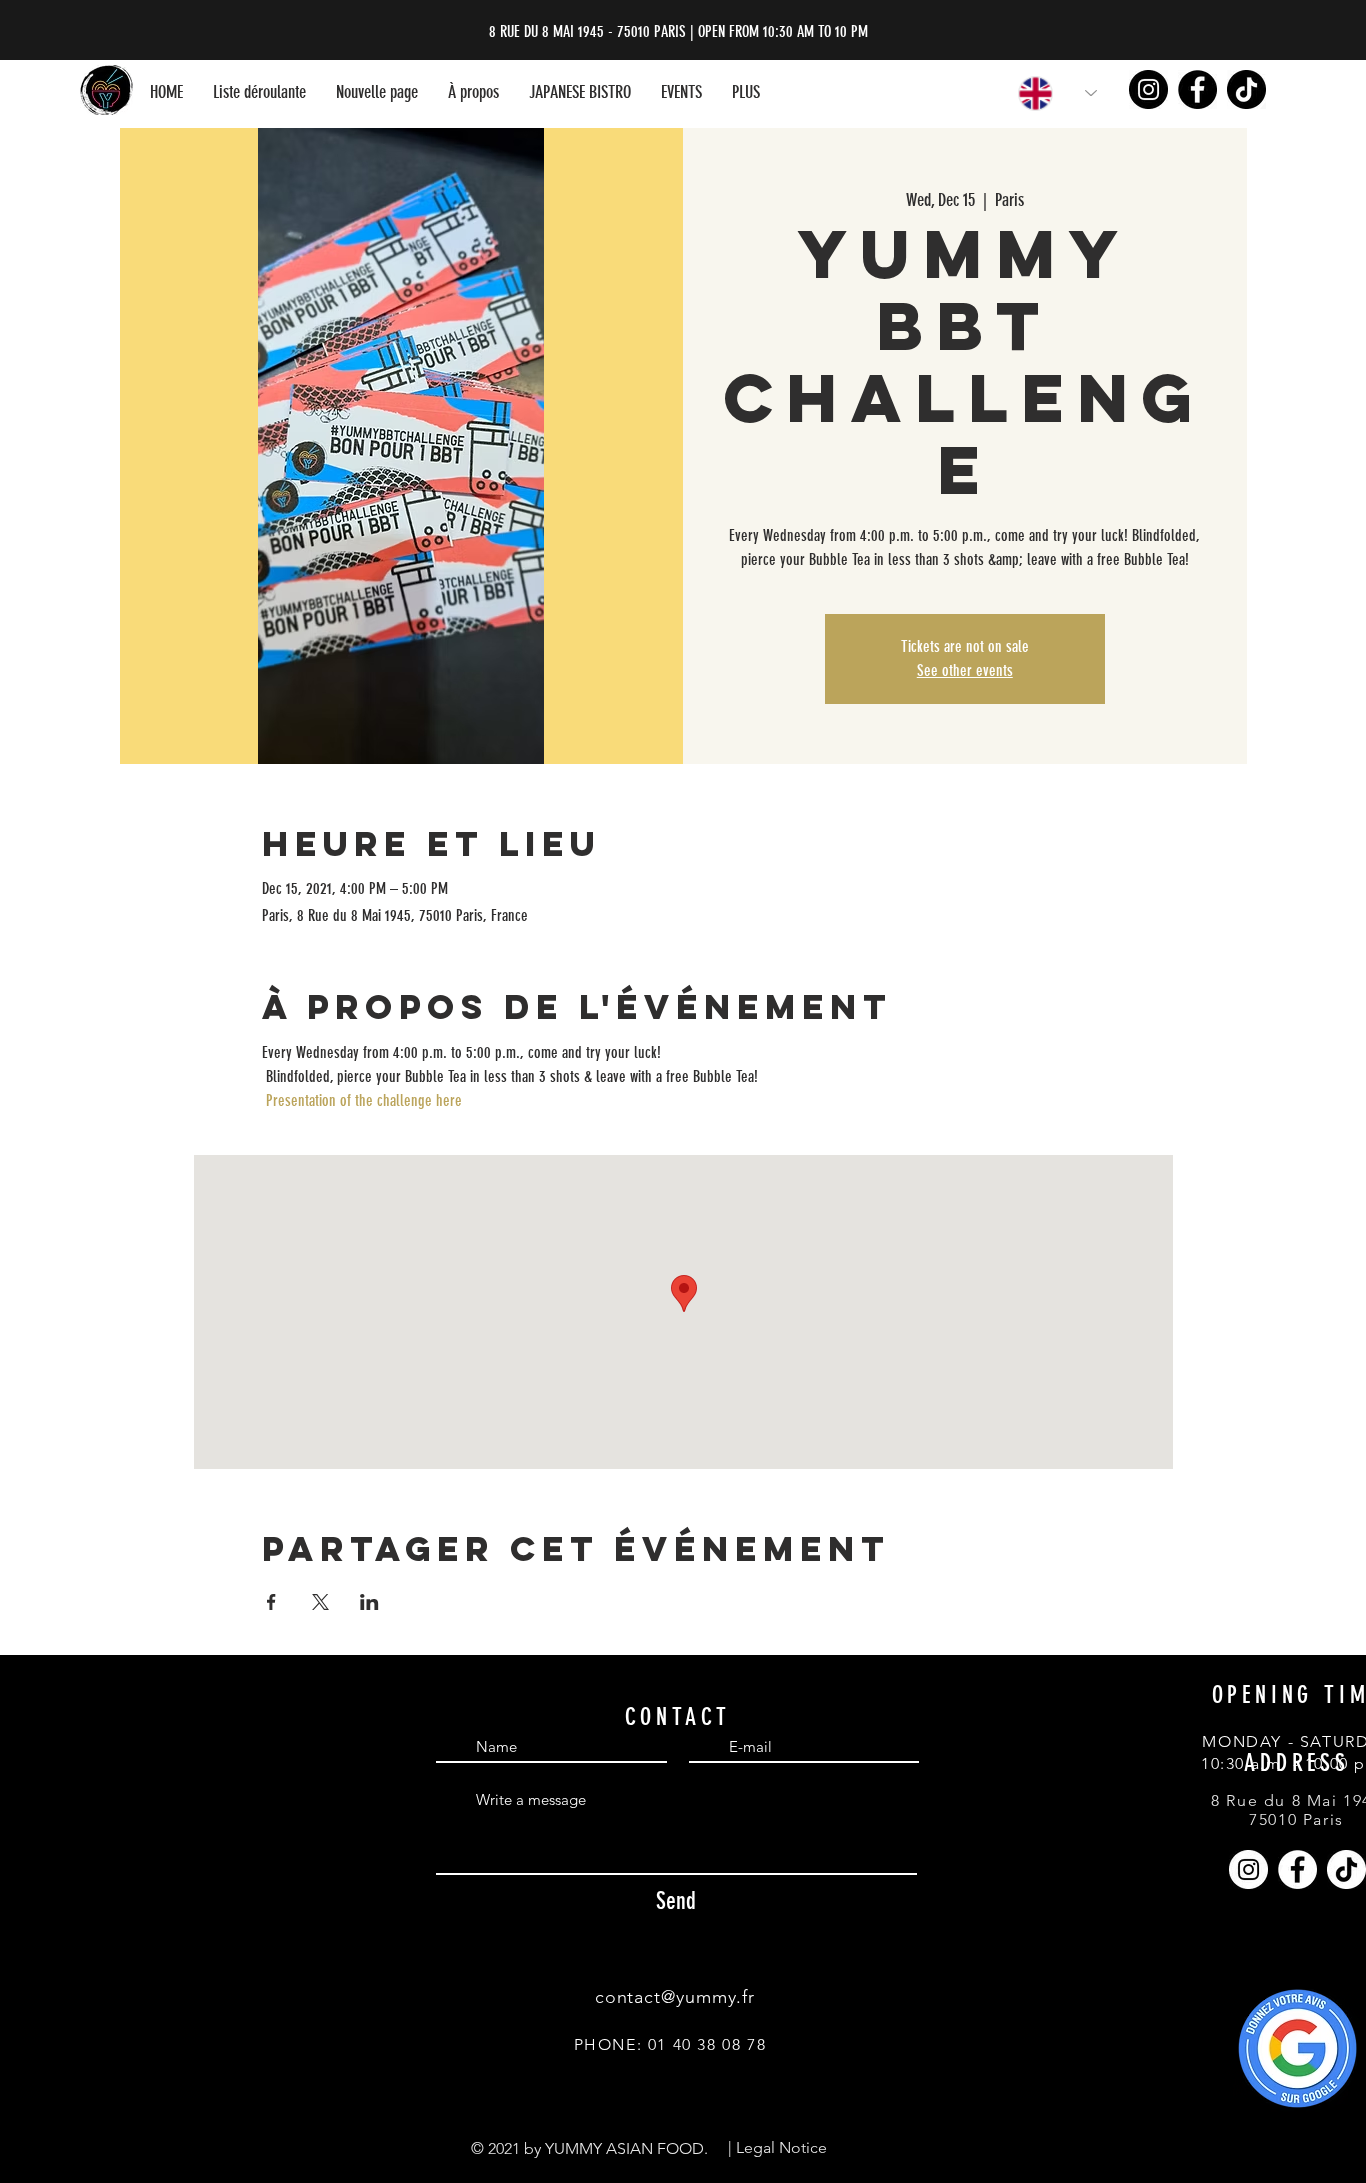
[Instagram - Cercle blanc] (1248, 1869)
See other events (965, 670)
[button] (259, 92)
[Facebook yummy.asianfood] (1197, 89)
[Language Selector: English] (1045, 93)
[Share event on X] (320, 1602)
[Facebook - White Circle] (1297, 1869)
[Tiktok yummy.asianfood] (1246, 89)
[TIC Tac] (1346, 1869)
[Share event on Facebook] (271, 1602)
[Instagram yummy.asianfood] (1148, 89)
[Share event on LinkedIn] (369, 1602)
